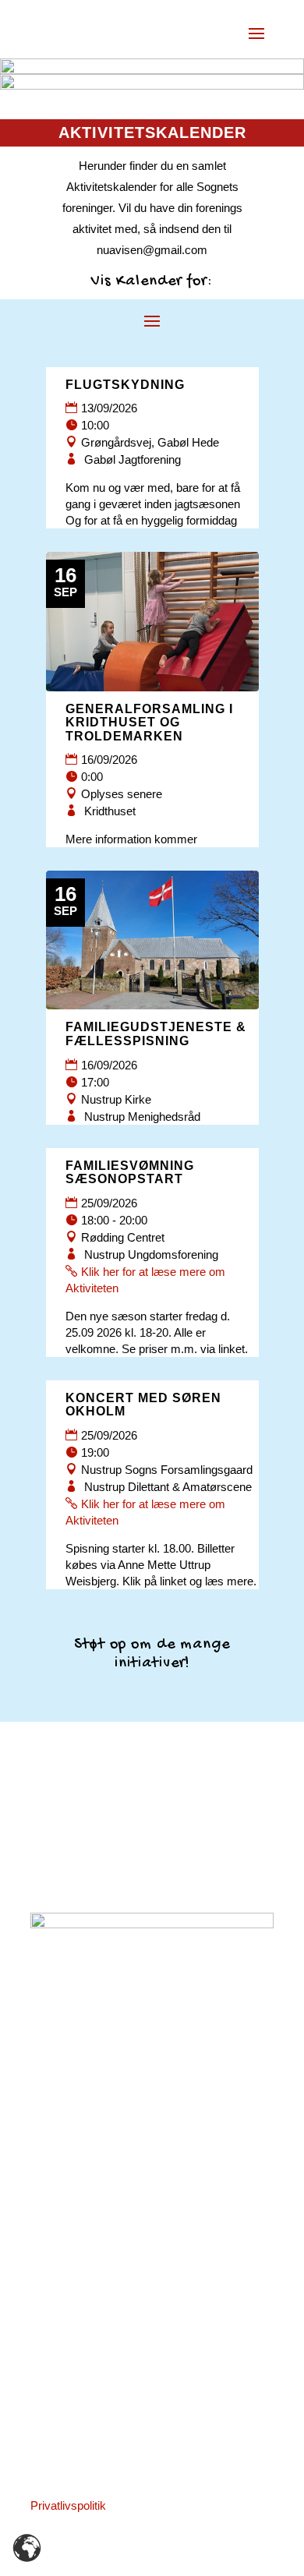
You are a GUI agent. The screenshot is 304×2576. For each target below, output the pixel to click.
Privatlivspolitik (68, 2505)
